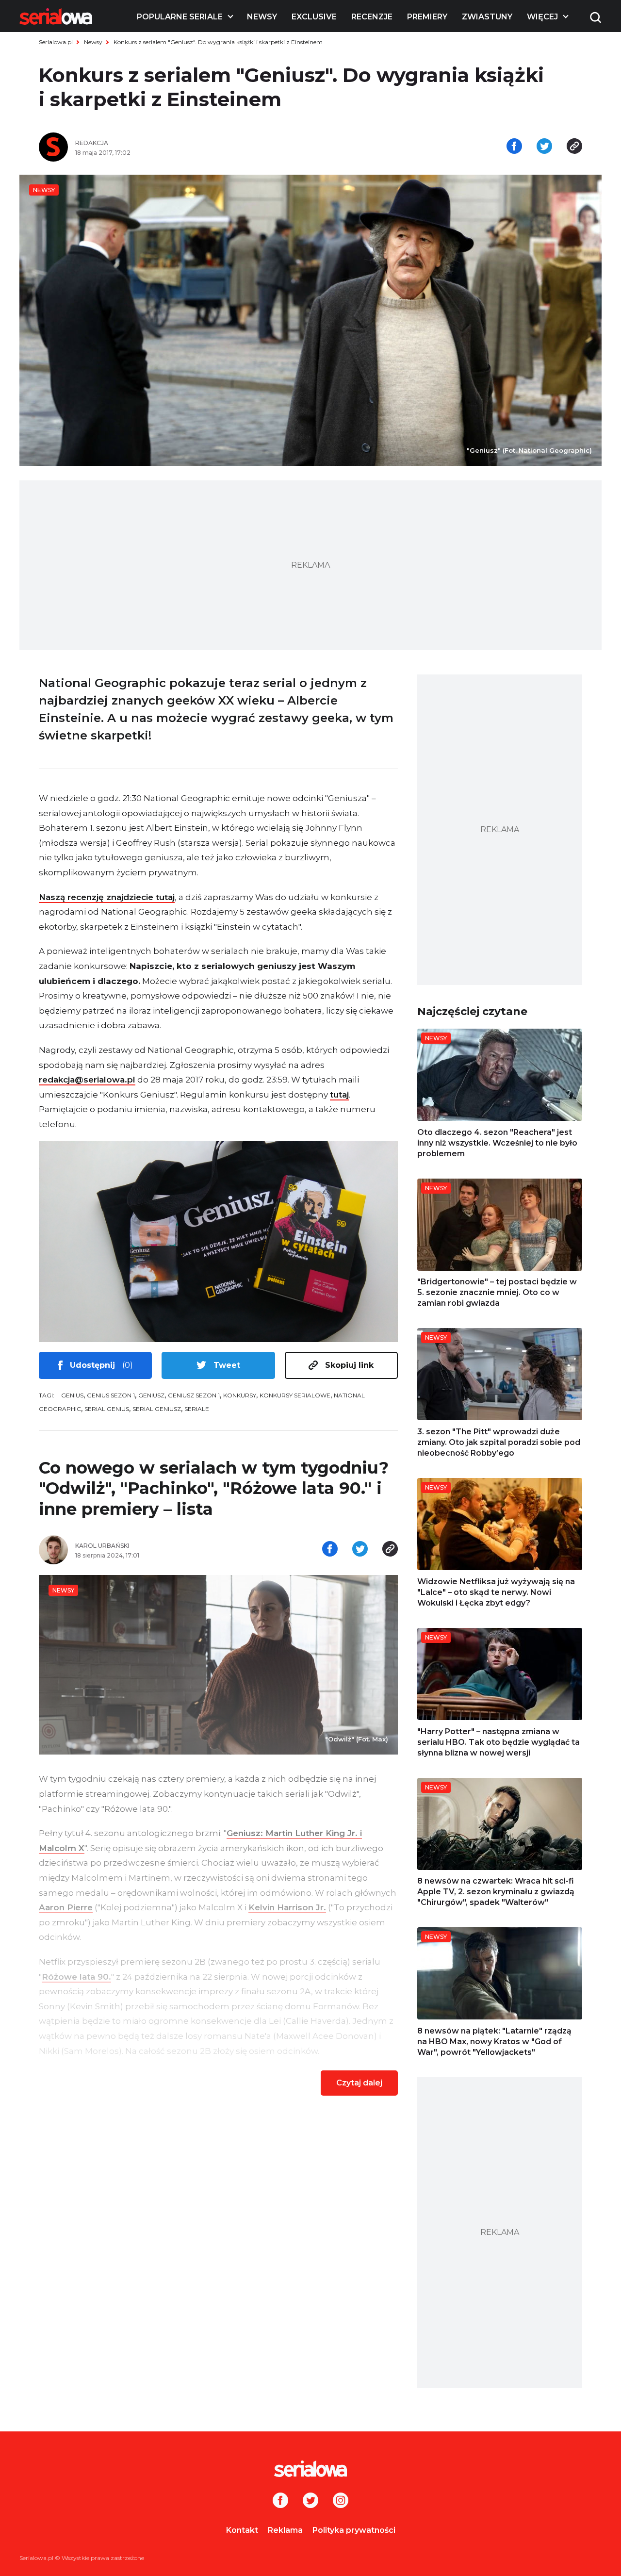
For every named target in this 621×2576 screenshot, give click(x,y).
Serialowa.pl (56, 42)
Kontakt (242, 2530)
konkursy (240, 1395)
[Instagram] (341, 2501)
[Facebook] (280, 2501)
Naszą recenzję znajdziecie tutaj (107, 897)
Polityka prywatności (354, 2530)
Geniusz (151, 1395)
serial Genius (107, 1409)
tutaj (339, 1095)
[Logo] (56, 16)
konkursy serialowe (295, 1395)
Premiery (427, 17)
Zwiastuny (487, 17)
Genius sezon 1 (111, 1395)
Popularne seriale (180, 17)
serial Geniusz (157, 1409)
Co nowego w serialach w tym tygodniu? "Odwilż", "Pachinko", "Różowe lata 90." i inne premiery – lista (214, 1488)
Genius (72, 1395)
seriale (197, 1409)
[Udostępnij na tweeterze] (544, 147)
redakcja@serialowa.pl (87, 1080)
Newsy (262, 17)
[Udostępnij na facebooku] (514, 147)
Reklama (285, 2530)
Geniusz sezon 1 (194, 1395)
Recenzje (372, 17)
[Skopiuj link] (574, 147)
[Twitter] (310, 2501)
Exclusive (314, 17)
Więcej (542, 17)
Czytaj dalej (359, 2083)
